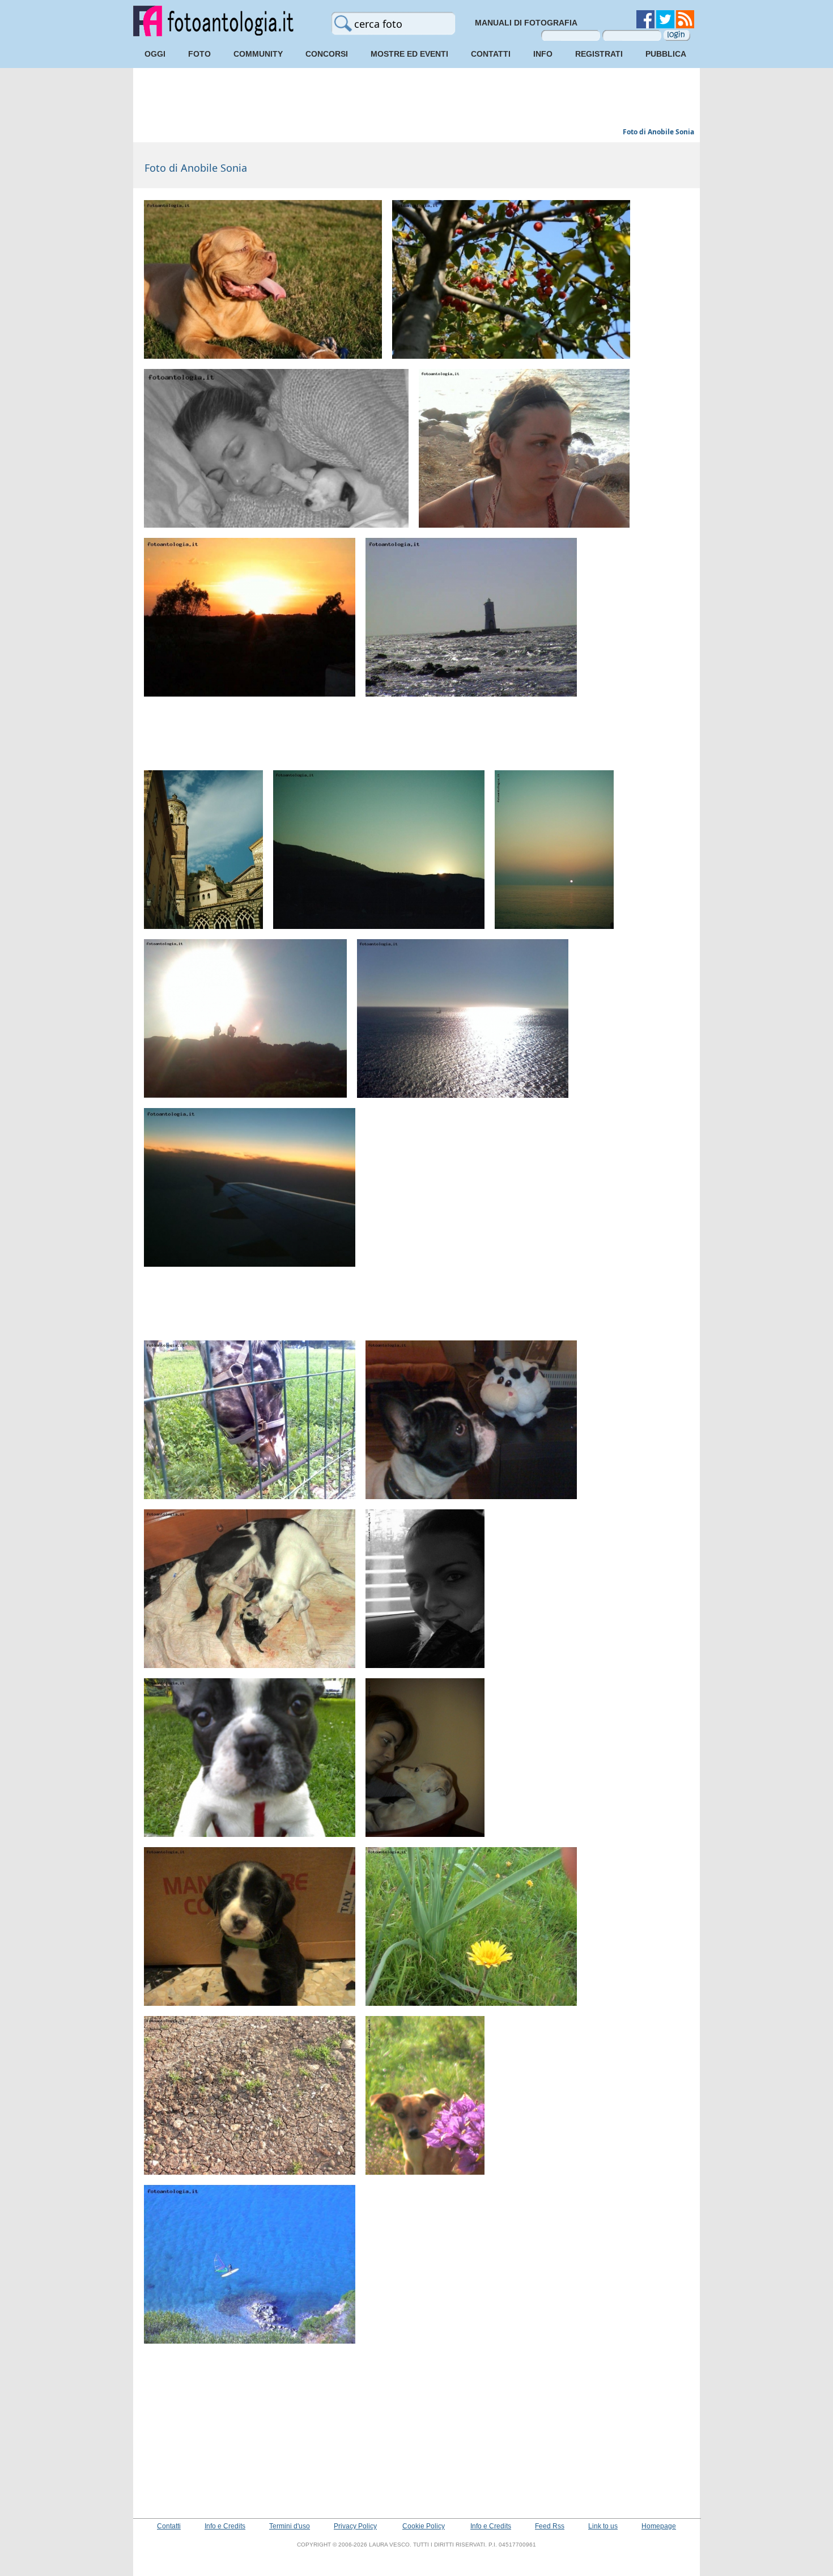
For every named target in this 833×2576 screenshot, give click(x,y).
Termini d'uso (290, 2526)
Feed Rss (550, 2526)
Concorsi (327, 54)
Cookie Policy (424, 2526)
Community (258, 54)
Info (543, 54)
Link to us (603, 2526)
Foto (199, 54)
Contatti (491, 54)
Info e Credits (225, 2526)
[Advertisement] (416, 99)
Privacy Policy (355, 2526)
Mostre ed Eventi (409, 54)
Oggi (155, 54)
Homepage (659, 2526)
